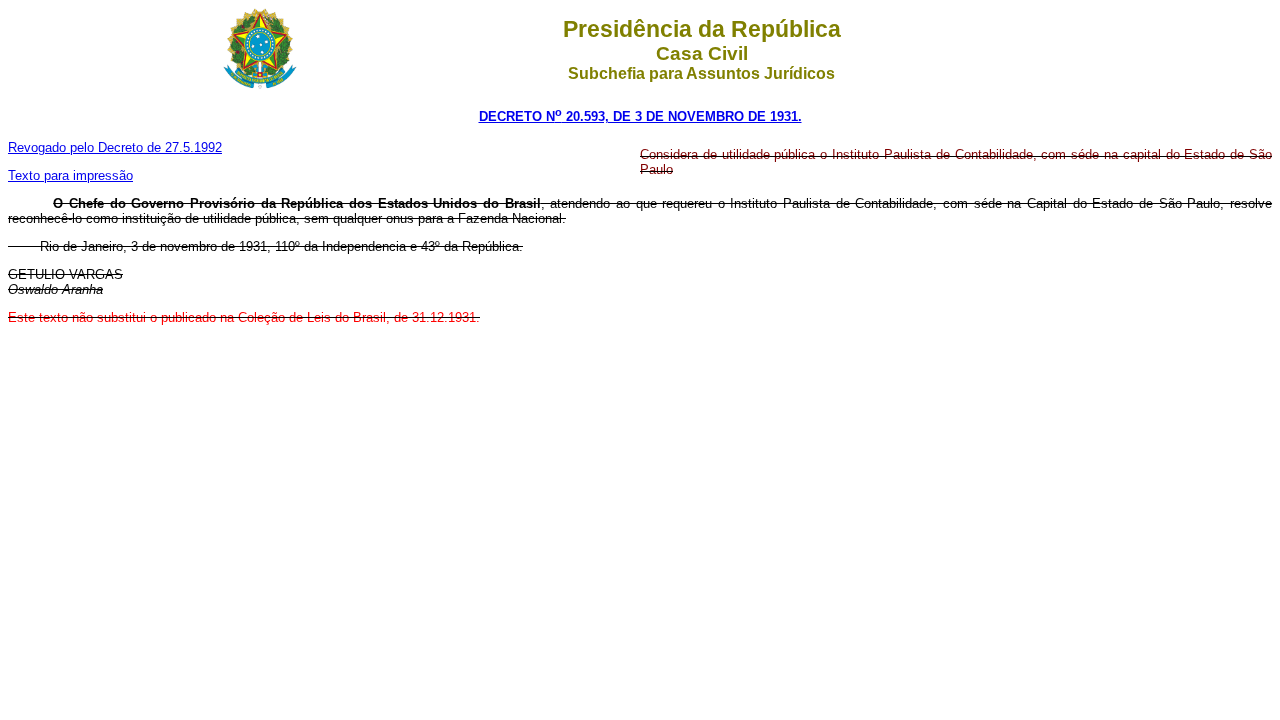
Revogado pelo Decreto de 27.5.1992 (115, 147)
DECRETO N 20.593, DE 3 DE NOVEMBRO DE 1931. (640, 116)
